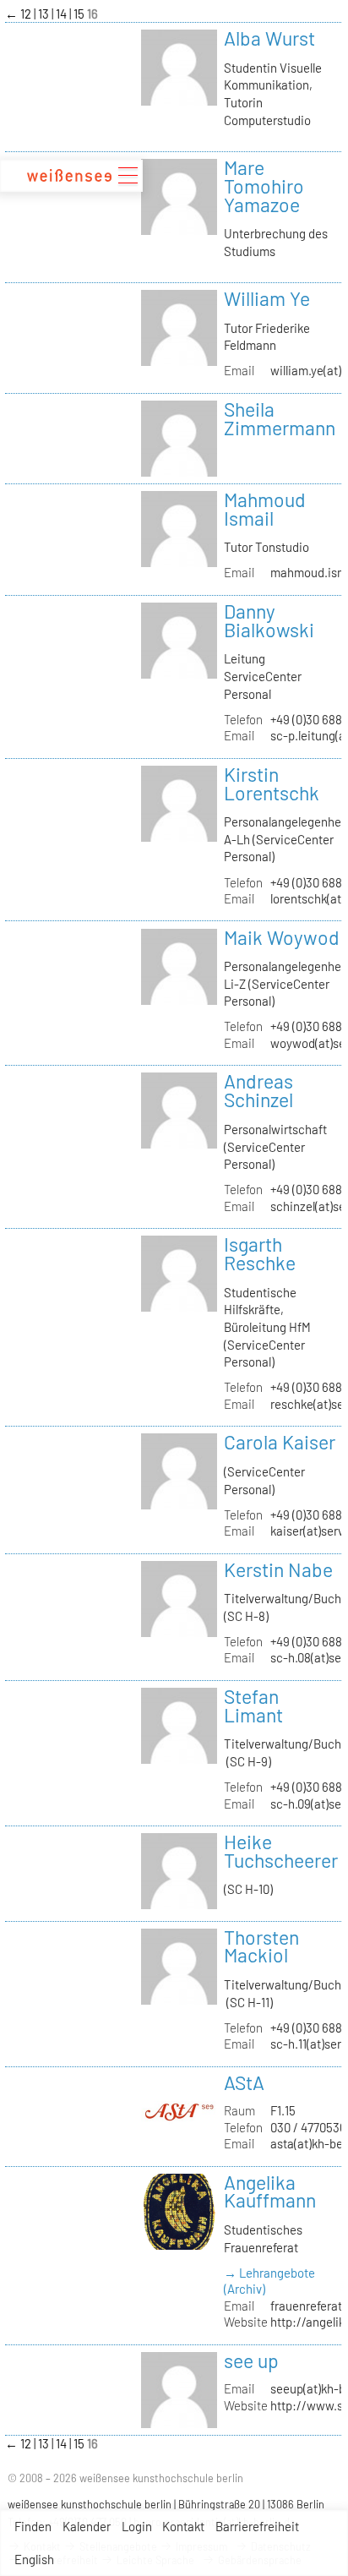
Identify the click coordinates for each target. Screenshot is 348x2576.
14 (63, 14)
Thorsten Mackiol (261, 1946)
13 (45, 14)
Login (137, 2526)
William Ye (267, 298)
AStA (244, 2082)
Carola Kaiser (280, 1442)
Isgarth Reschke (260, 1253)
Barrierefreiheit (257, 2526)
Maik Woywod (282, 937)
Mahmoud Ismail (265, 509)
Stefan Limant (253, 1706)
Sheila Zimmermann (280, 418)
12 (27, 14)
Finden (33, 2526)
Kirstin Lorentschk (272, 783)
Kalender (87, 2526)
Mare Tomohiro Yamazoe (264, 186)
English (34, 2559)
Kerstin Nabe (278, 1569)
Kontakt (183, 2526)
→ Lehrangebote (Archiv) (269, 2281)
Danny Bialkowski (269, 620)
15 (80, 14)
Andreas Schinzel (258, 1090)
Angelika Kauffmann (270, 2191)
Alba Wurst (269, 38)
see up (251, 2360)
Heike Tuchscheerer (281, 1851)
